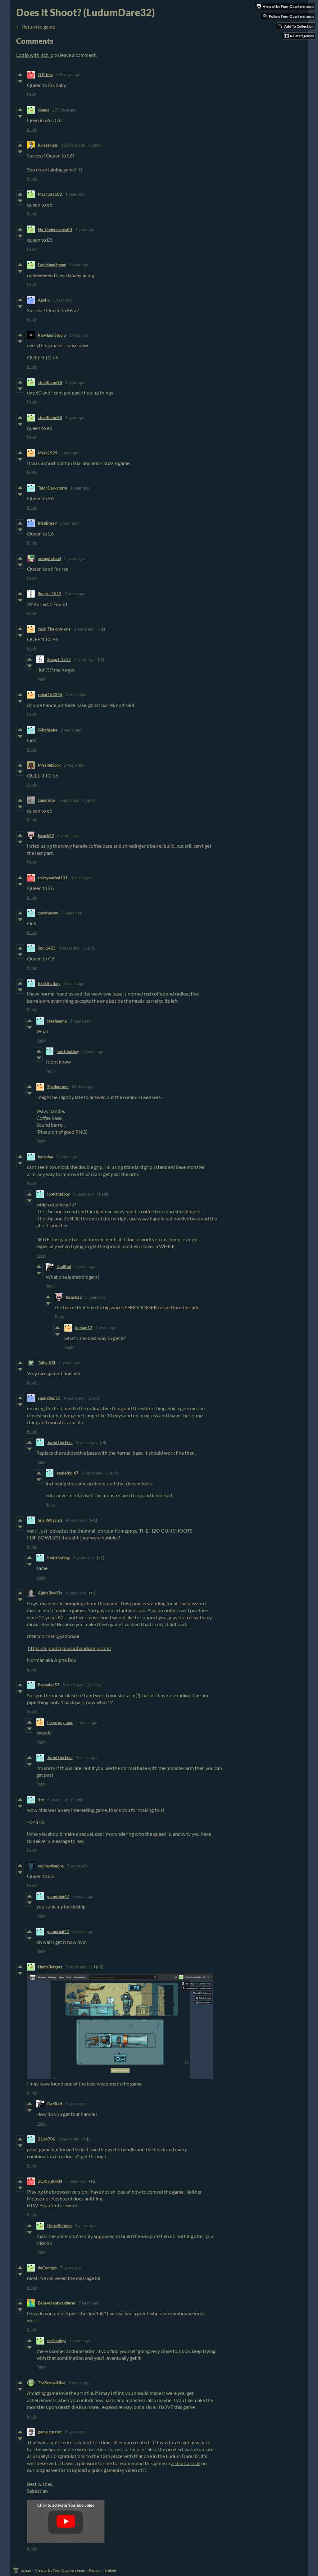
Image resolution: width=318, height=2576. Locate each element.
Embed (110, 2570)
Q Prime (45, 75)
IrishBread (47, 523)
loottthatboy (49, 983)
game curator (50, 2432)
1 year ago (75, 194)
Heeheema (57, 1021)
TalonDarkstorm (52, 488)
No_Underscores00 (55, 230)
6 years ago (69, 2139)
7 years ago (76, 2181)
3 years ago (69, 800)
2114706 (47, 2139)
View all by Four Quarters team (60, 2570)
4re (41, 1800)
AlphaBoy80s (50, 1593)
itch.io (26, 2570)
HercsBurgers (50, 1967)
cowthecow (48, 913)
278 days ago (64, 110)
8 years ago (79, 2383)
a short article (186, 2463)
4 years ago (70, 1363)
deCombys (47, 2268)
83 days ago (83, 1087)
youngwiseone (51, 1866)
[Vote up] (20, 75)
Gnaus (43, 110)
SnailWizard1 (50, 1520)
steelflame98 (50, 382)
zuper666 (47, 800)
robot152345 (50, 695)
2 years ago (74, 559)
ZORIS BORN (50, 2181)
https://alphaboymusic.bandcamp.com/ (70, 1648)
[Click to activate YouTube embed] (66, 2521)
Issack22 (46, 836)
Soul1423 (47, 948)
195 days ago (68, 75)
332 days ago (73, 145)
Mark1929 (48, 453)
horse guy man (60, 1722)
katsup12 (84, 1328)
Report (95, 2570)
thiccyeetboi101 (53, 878)
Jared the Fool (60, 1443)
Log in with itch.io (35, 55)
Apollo (44, 300)
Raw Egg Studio (52, 335)
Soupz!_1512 (50, 594)
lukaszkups (48, 145)
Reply (32, 94)
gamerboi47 (68, 1473)
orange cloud (49, 559)
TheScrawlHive (52, 2383)
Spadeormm (58, 1087)
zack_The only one (54, 629)
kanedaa (45, 1157)
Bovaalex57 (49, 1685)
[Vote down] (20, 81)
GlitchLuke (48, 730)
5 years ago (73, 1685)
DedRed (64, 1266)
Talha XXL (47, 1363)
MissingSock (49, 765)
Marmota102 (50, 194)
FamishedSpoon (52, 265)
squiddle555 (49, 1398)
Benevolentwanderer (57, 2303)
